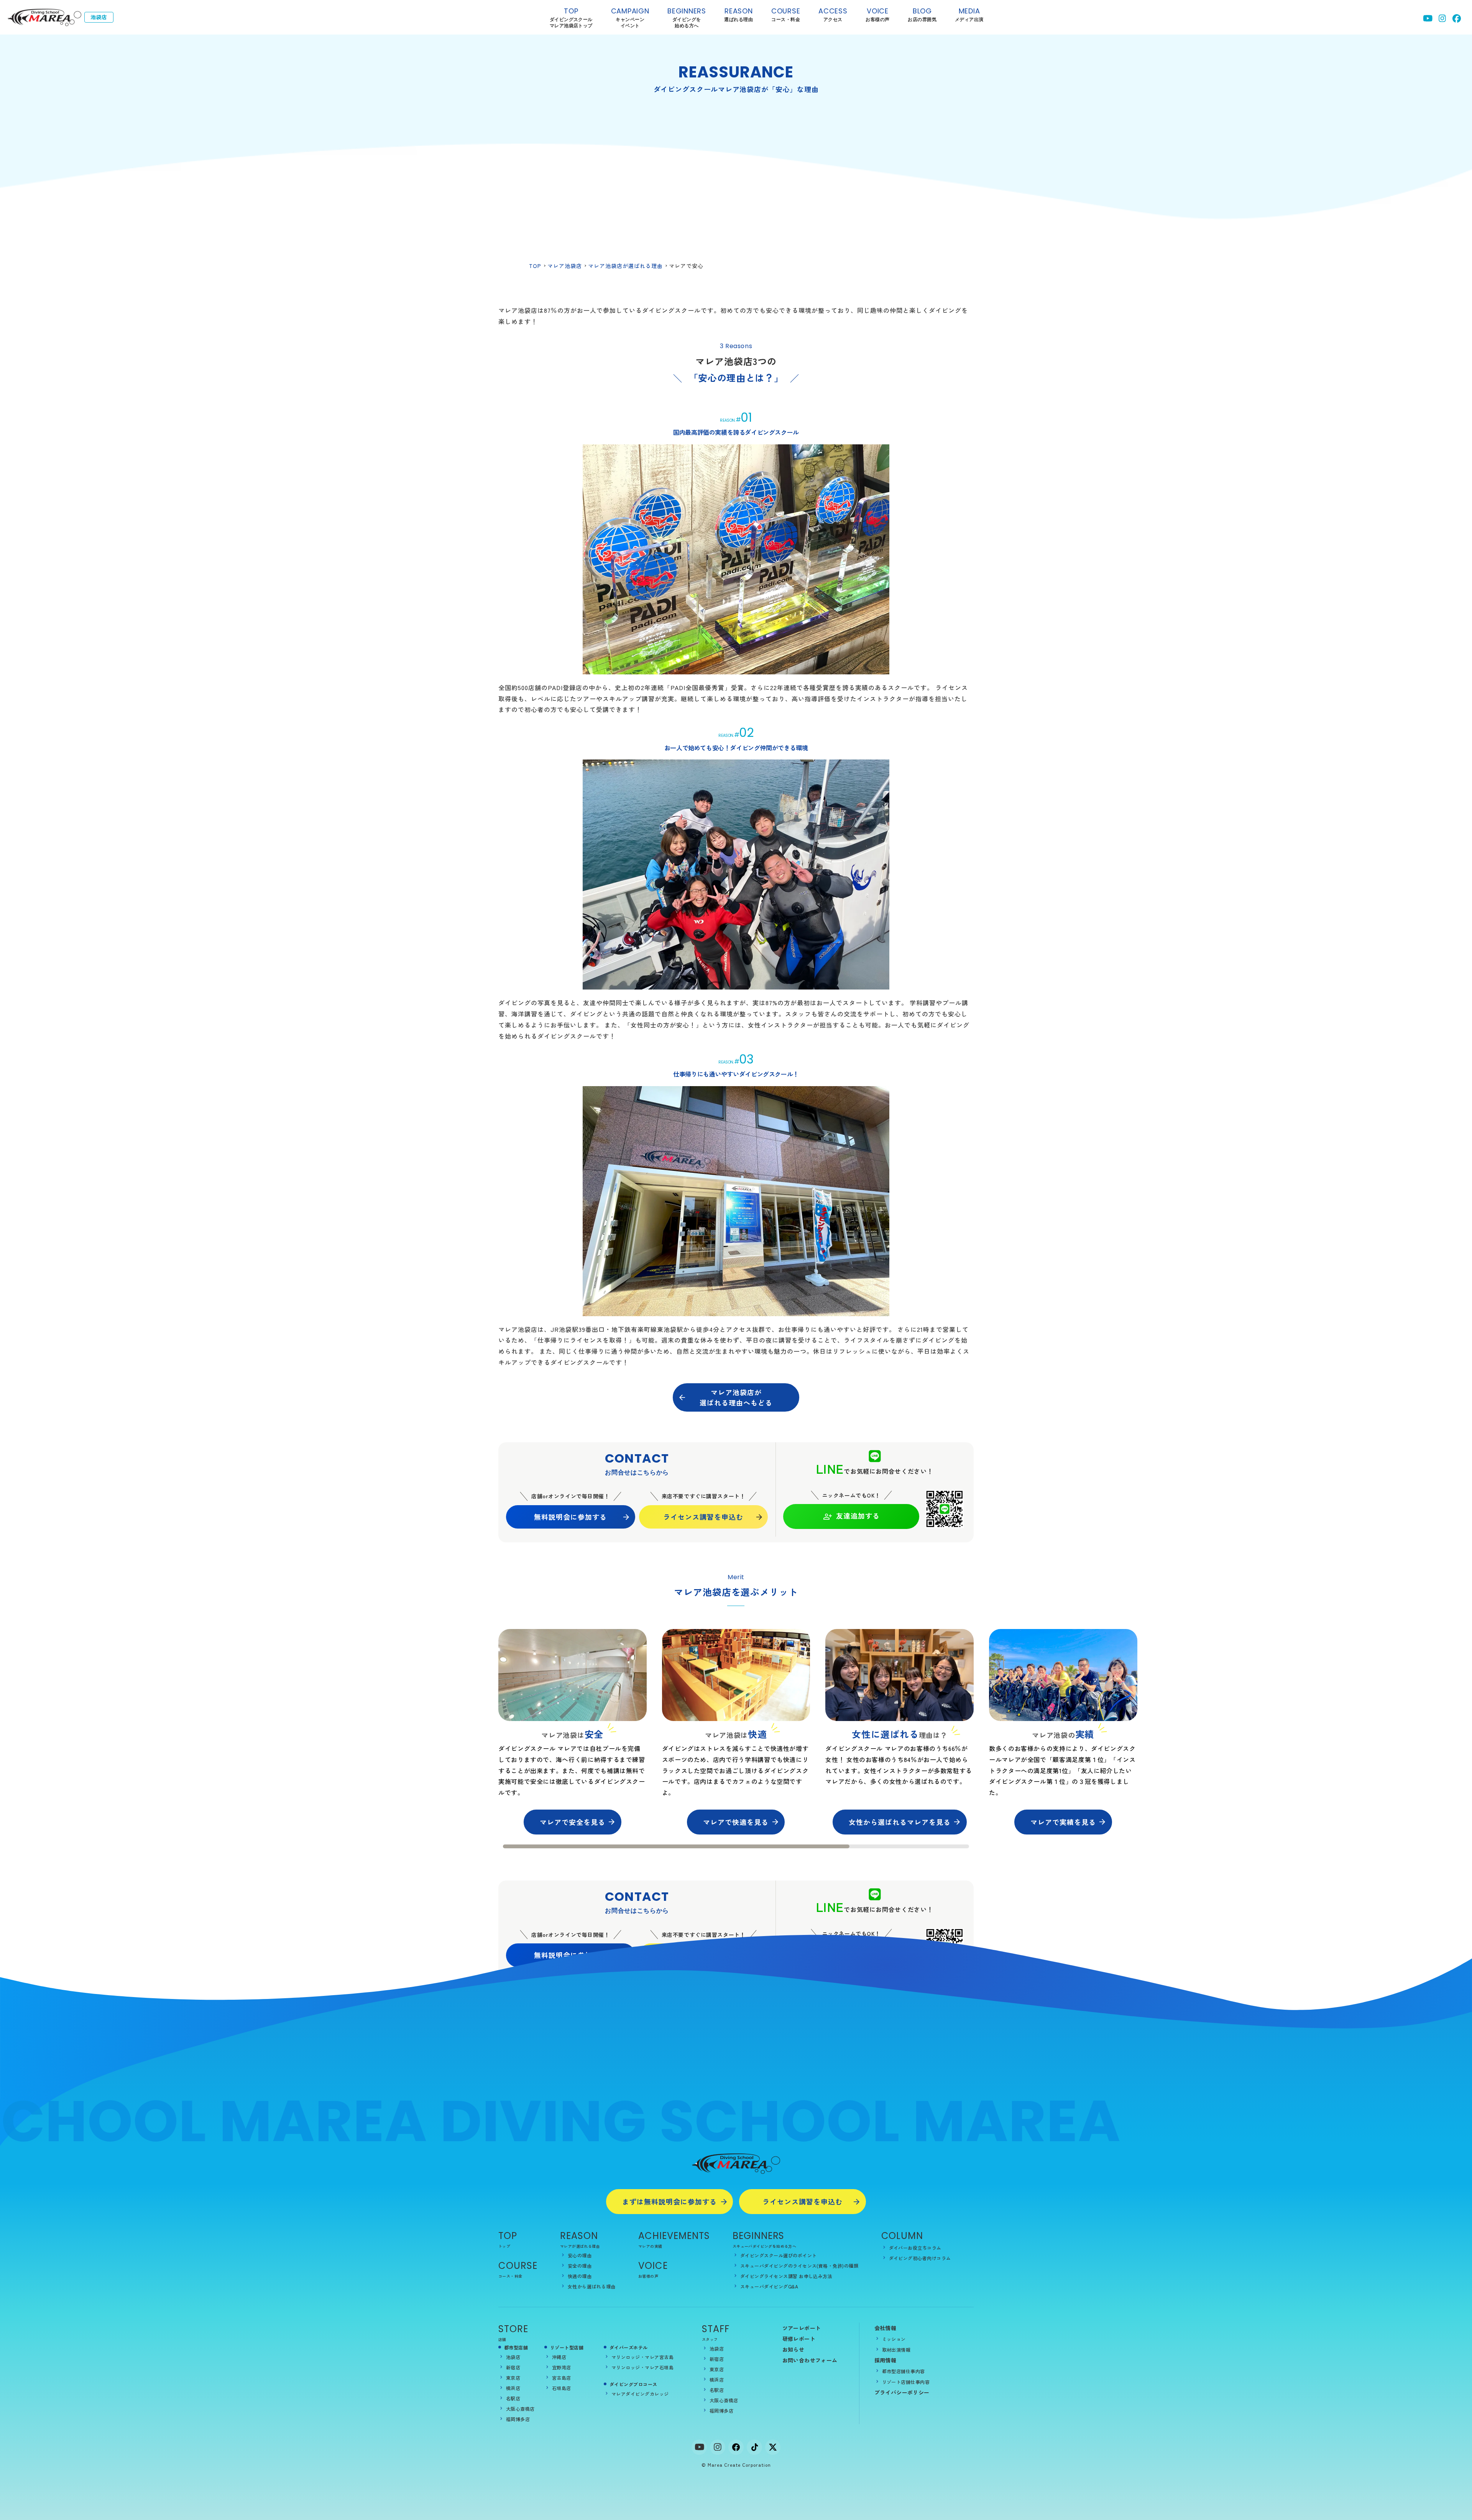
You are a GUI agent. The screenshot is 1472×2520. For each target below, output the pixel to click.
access (833, 14)
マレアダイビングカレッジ (640, 2394)
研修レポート (799, 2339)
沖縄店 (559, 2357)
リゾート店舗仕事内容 (906, 2382)
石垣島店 (562, 2388)
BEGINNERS (687, 18)
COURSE (518, 2266)
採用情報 (886, 2360)
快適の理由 (580, 2276)
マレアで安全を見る (573, 1822)
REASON (579, 2236)
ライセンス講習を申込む (703, 1517)
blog (922, 14)
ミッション (894, 2339)
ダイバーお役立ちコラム (915, 2248)
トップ (504, 2246)
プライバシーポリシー (902, 2392)
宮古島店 (562, 2378)
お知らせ (793, 2349)
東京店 (513, 2378)
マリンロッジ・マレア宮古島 (642, 2357)
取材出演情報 (896, 2350)
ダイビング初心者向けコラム (920, 2258)
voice (877, 14)
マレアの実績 (650, 2246)
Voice (653, 2266)
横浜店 (513, 2388)
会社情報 (886, 2328)
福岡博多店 (518, 2419)
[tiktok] (754, 2447)
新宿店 (513, 2367)
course (786, 14)
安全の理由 (580, 2266)
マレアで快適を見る (736, 1822)
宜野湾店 (562, 2367)
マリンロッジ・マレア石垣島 (642, 2367)
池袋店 (513, 2357)
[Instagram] (718, 2447)
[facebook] (736, 2447)
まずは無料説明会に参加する (669, 2201)
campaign (630, 18)
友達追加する (858, 1516)
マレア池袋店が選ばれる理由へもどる (736, 1397)
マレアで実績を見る (1063, 1822)
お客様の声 (648, 2276)
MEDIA (969, 14)
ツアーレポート (802, 2328)
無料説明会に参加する (570, 1517)
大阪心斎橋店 (520, 2409)
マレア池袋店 (565, 266)
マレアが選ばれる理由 (580, 2246)
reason (738, 14)
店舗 (502, 2339)
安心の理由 (580, 2255)
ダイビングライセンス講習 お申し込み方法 (786, 2276)
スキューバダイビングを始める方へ (764, 2246)
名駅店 (513, 2398)
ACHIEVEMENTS (674, 2236)
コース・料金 (510, 2276)
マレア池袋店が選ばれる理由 (625, 266)
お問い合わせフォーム (810, 2360)
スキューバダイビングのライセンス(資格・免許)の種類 (799, 2266)
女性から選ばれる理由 (592, 2286)
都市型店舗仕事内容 (904, 2371)
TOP (571, 18)
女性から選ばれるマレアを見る (900, 1822)
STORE (513, 2329)
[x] (773, 2447)
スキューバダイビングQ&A (769, 2286)
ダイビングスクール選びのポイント (779, 2255)
